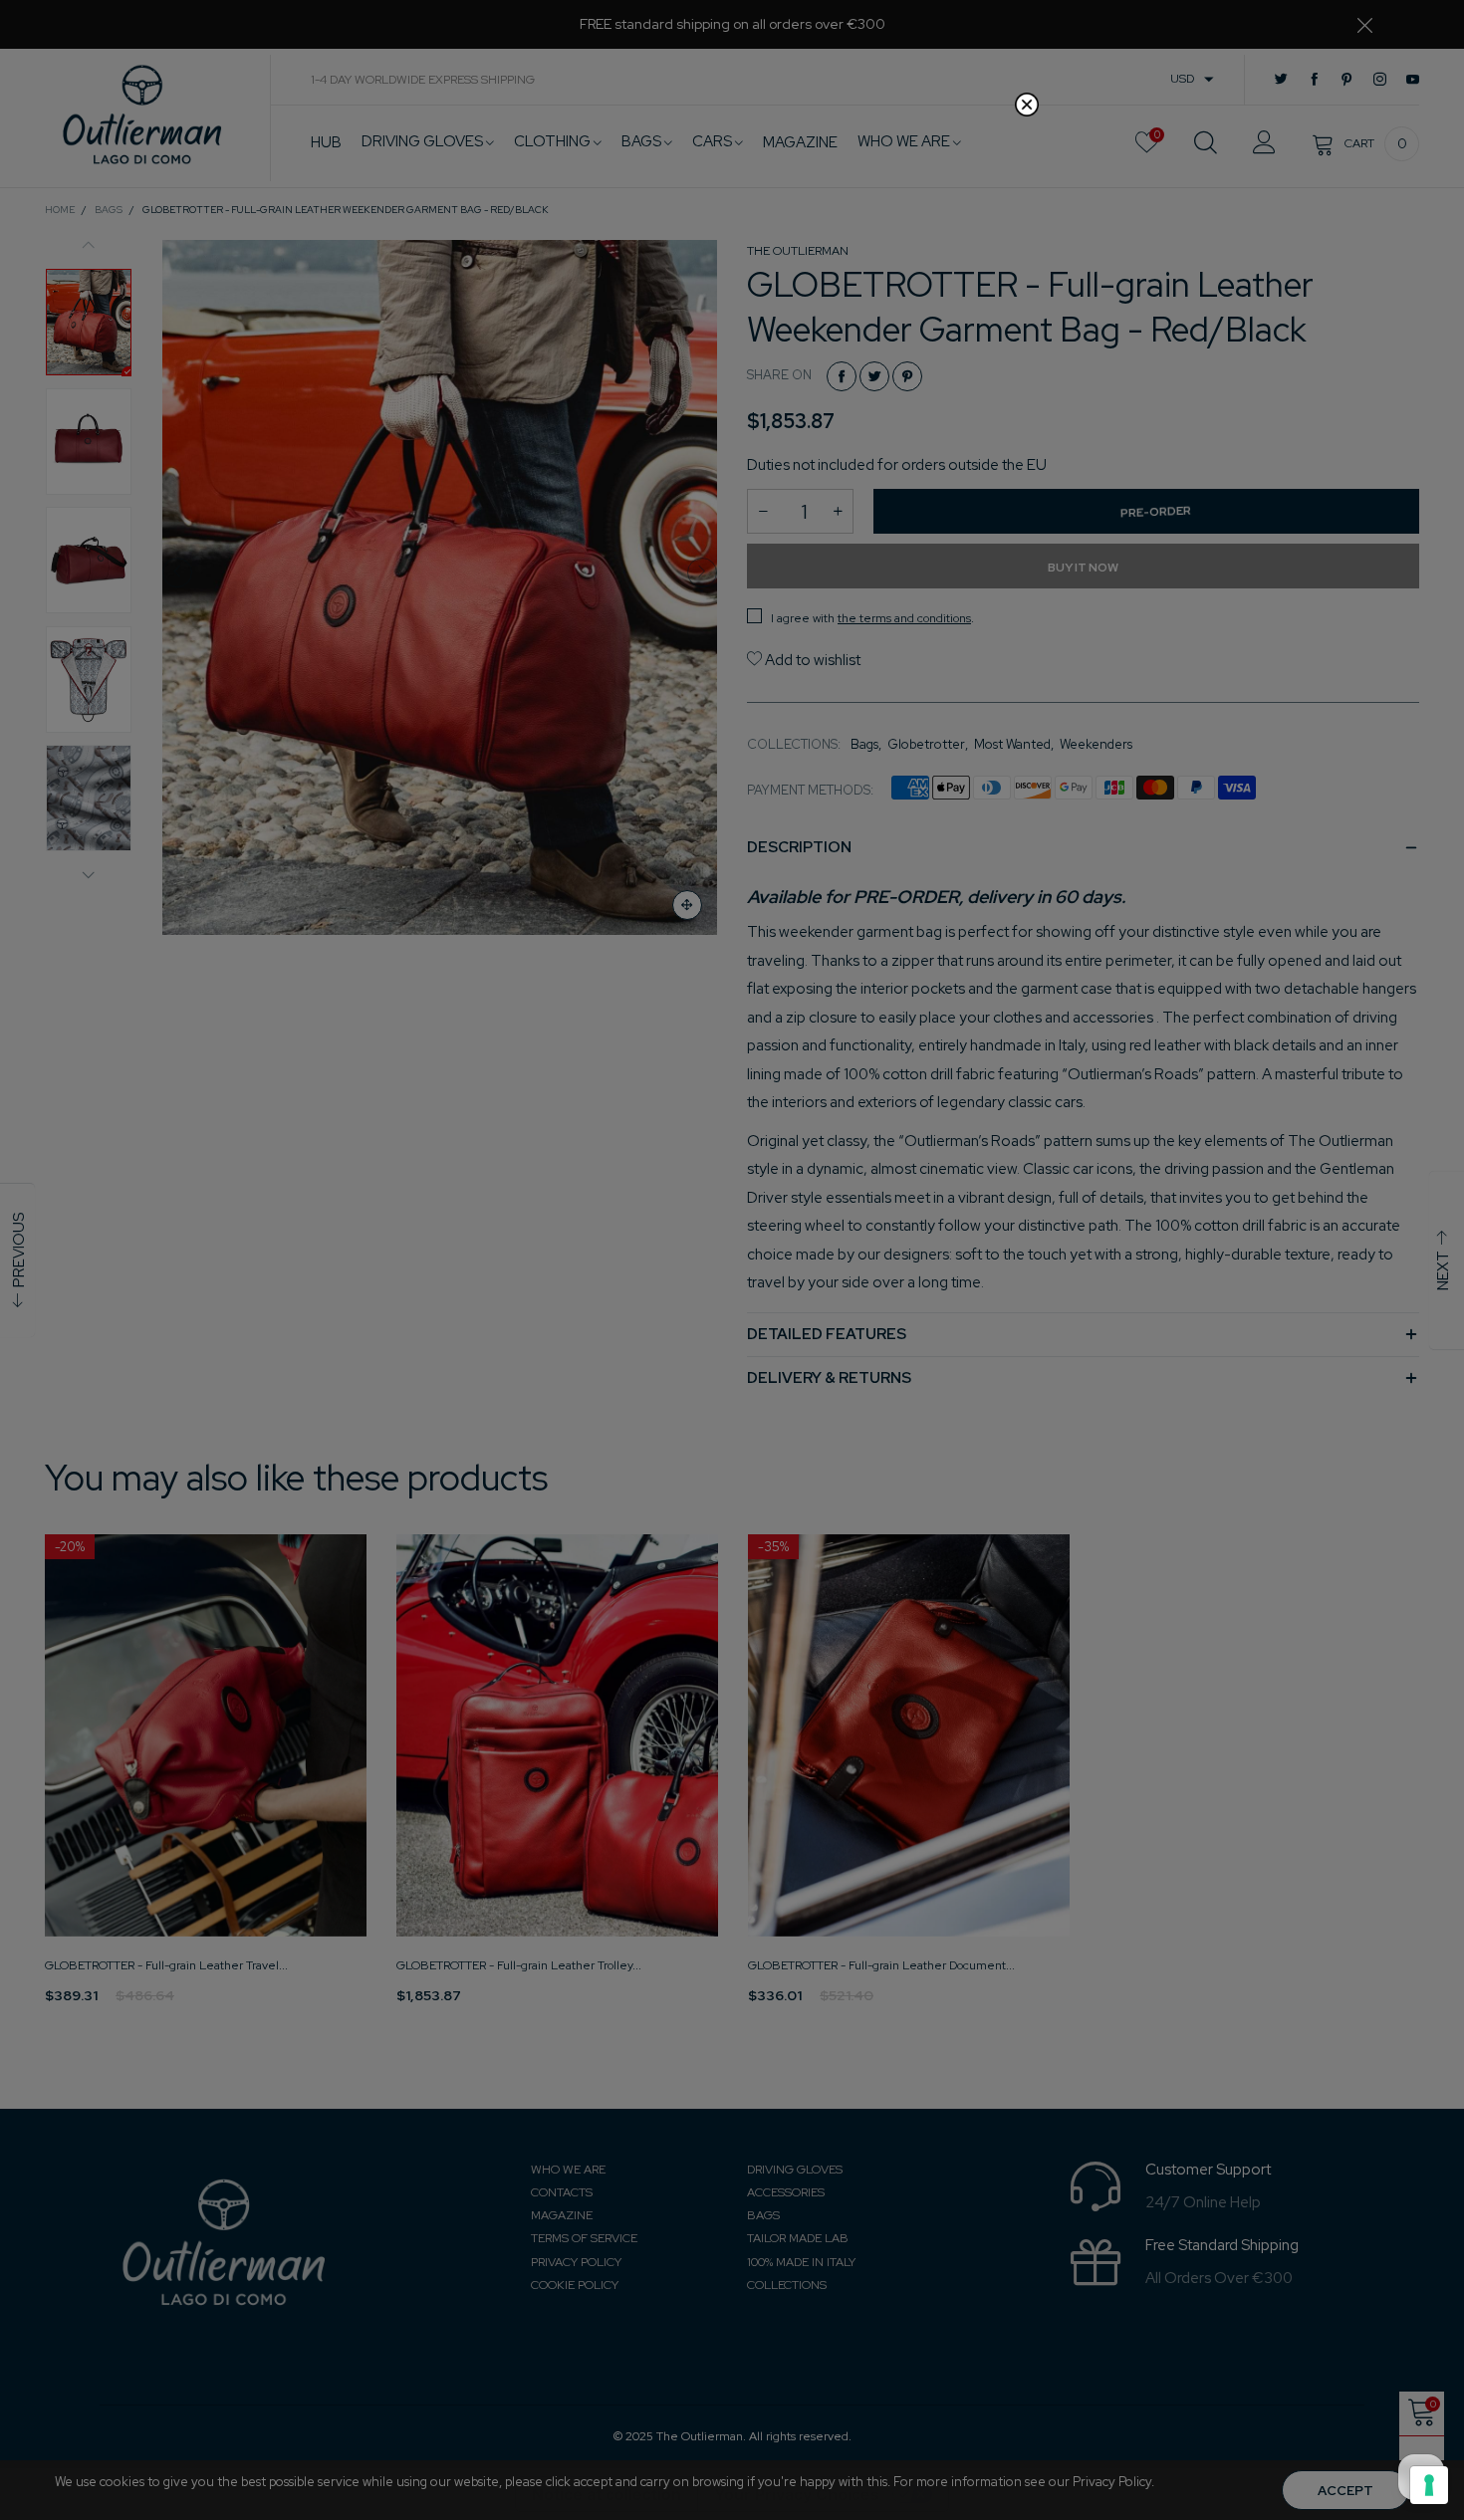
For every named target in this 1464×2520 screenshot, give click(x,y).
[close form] (1027, 105)
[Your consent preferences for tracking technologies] (1429, 2485)
